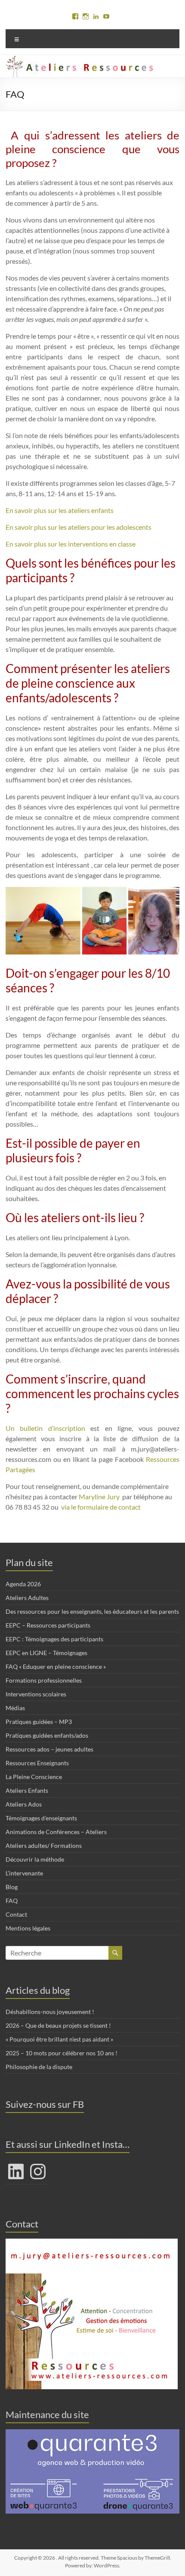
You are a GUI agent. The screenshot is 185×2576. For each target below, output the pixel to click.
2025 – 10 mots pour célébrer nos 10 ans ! (62, 2053)
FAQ (12, 1901)
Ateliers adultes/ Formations (44, 1846)
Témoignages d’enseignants (41, 1818)
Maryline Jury (100, 1496)
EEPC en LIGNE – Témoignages (46, 1653)
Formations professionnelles (44, 1680)
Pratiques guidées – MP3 (39, 1722)
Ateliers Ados (24, 1804)
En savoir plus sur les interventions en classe (71, 544)
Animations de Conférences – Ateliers (56, 1832)
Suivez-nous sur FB (45, 2104)
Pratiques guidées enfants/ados (47, 1735)
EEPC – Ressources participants (48, 1625)
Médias (15, 1708)
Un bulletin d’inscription (45, 1428)
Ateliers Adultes (27, 1598)
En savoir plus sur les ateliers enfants (60, 510)
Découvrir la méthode (35, 1859)
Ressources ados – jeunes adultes (49, 1749)
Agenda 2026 (23, 1584)
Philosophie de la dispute (39, 2067)
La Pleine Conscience (34, 1777)
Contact (16, 1914)
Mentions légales (28, 1928)
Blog (12, 1887)
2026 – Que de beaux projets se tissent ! (58, 2025)
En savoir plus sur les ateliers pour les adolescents (79, 527)
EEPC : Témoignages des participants (54, 1639)
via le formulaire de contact (101, 1507)
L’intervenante (24, 1873)
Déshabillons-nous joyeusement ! (50, 2012)
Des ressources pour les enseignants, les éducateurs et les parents (92, 1611)
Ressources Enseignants (37, 1763)
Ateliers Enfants (27, 1790)
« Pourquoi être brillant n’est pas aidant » (59, 2039)
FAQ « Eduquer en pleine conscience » (56, 1666)
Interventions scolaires (36, 1694)
